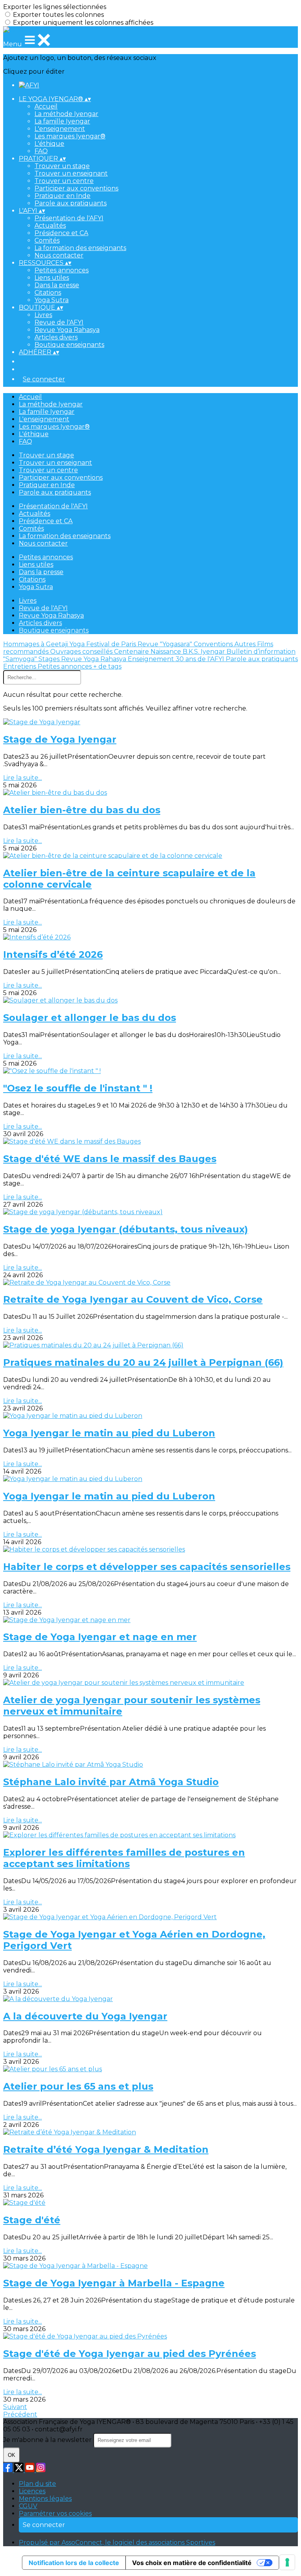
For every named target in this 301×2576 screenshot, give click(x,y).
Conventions (214, 644)
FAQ (41, 151)
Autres (246, 644)
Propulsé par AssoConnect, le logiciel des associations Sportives (117, 2542)
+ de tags (107, 666)
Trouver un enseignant (71, 173)
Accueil (46, 106)
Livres (43, 315)
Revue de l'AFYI (59, 322)
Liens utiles (52, 278)
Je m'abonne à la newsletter (48, 2440)
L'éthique (49, 144)
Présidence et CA (61, 233)
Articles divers (56, 337)
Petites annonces (62, 270)
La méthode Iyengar (66, 114)
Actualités (50, 226)
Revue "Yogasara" (166, 644)
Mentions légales (45, 2499)
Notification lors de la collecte (74, 2563)
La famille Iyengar (62, 121)
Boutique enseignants (69, 345)
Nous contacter (59, 255)
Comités (47, 240)
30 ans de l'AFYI (201, 659)
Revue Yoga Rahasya (67, 330)
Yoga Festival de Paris (103, 644)
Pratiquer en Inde (63, 196)
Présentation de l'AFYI (69, 218)
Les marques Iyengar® (70, 136)
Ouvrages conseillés (82, 652)
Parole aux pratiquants (71, 203)
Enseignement (152, 659)
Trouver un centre (64, 181)
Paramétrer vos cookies (55, 2513)
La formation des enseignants (80, 248)
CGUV (28, 2506)
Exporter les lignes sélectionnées (55, 7)
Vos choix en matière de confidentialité (192, 2563)
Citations (48, 293)
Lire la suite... (23, 778)
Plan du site (37, 2484)
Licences (32, 2491)
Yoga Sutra (52, 300)
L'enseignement (60, 129)
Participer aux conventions (76, 188)
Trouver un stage (62, 166)
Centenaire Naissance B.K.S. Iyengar (170, 652)
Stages (50, 659)
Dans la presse (57, 285)
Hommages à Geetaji (36, 644)
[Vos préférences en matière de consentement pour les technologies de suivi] (287, 2562)
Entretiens (20, 666)
